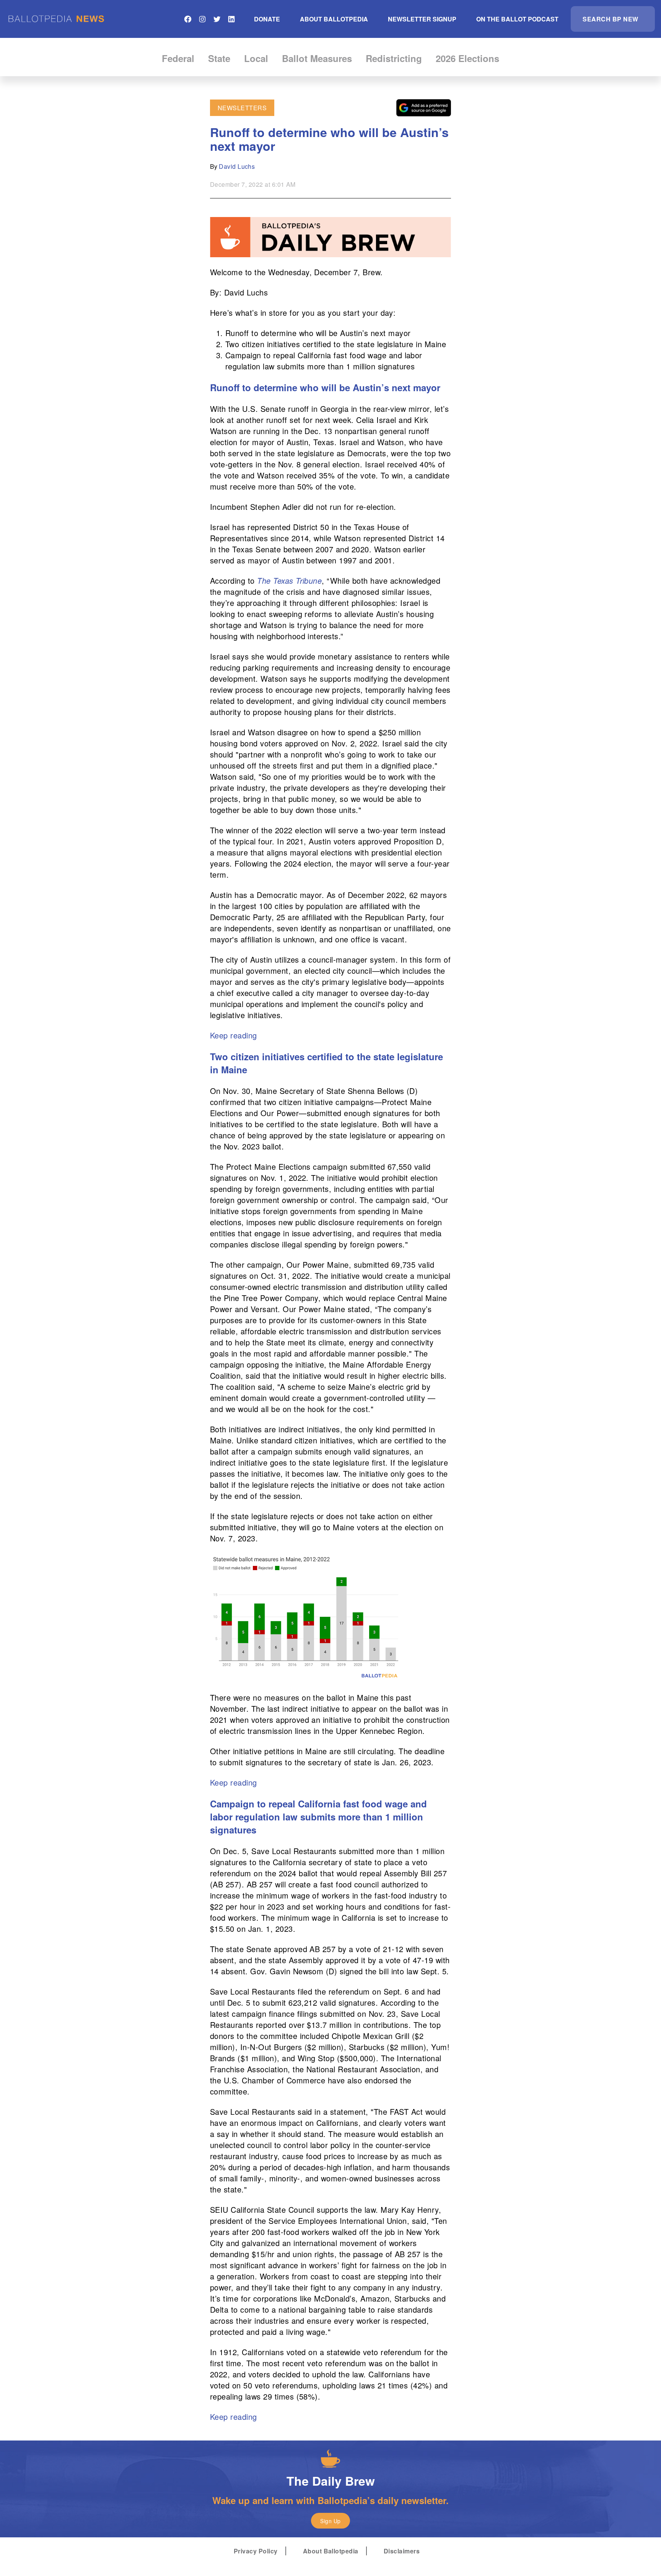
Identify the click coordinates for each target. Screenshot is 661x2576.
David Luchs (237, 166)
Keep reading (234, 1035)
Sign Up (330, 2521)
